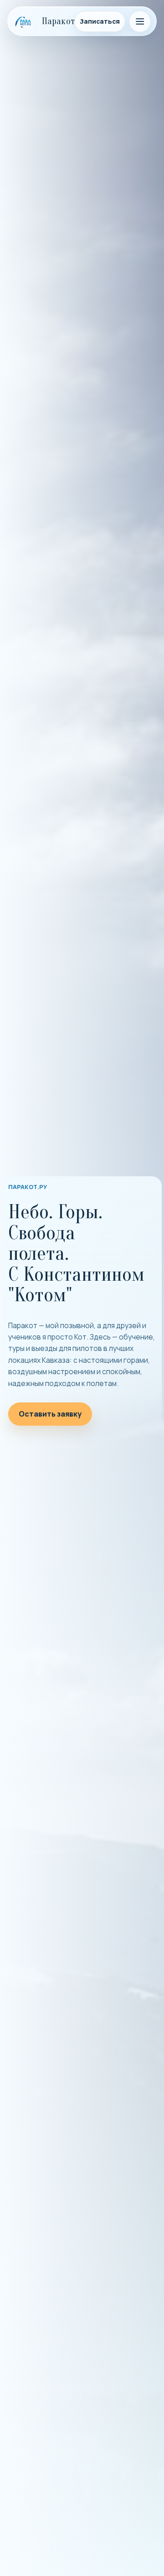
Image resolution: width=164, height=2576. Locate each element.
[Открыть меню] (140, 21)
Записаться (100, 21)
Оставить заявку (50, 1414)
